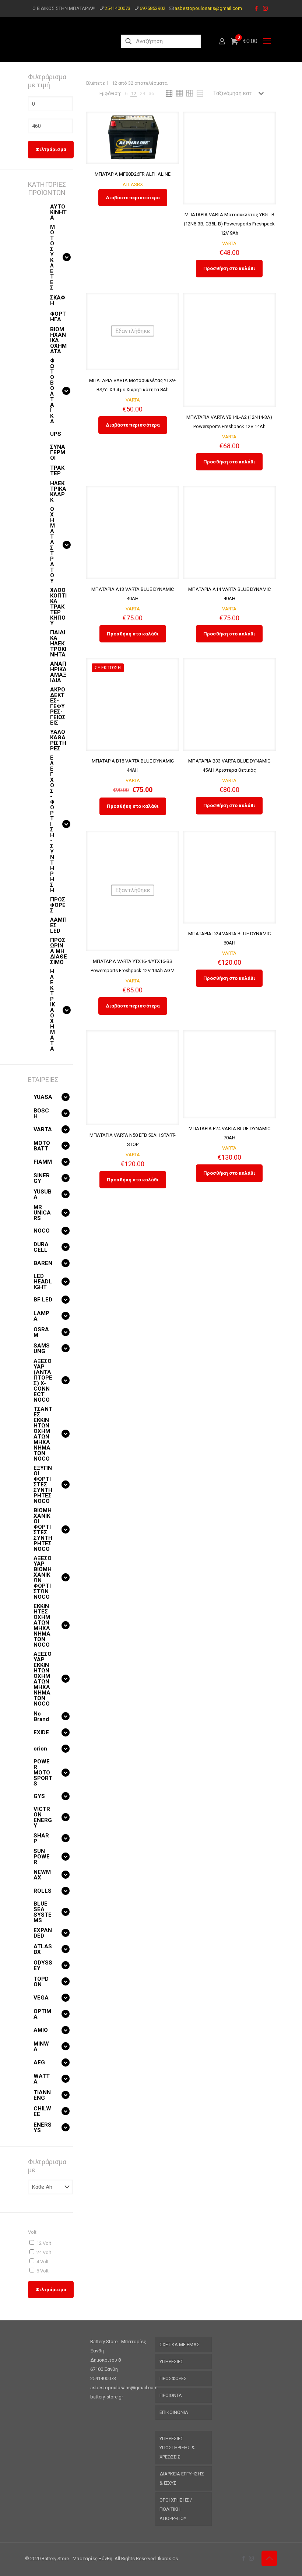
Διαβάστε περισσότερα (133, 198)
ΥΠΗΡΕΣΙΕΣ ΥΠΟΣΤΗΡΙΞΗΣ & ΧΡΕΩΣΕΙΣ (177, 2448)
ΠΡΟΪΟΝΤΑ (171, 2395)
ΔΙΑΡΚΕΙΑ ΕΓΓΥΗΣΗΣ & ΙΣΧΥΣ (182, 2478)
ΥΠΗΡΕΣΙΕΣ (171, 2361)
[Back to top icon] (269, 2558)
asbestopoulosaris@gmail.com (208, 8)
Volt (32, 2232)
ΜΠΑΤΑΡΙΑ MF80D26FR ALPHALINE (133, 174)
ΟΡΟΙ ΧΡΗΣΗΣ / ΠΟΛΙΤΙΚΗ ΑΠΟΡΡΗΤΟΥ (176, 2509)
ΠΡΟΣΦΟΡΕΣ (173, 2378)
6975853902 (152, 8)
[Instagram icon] (265, 8)
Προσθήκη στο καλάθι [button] (229, 268)
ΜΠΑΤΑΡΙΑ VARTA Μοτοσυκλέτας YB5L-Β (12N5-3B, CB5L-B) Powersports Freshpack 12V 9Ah (229, 224)
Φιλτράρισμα (51, 149)
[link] (126, 93)
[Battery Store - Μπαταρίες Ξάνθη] (66, 41)
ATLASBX (133, 184)
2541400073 (117, 8)
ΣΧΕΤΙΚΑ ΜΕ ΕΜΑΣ (180, 2344)
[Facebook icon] (256, 8)
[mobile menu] (267, 41)
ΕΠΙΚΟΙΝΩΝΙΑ (174, 2412)
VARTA (229, 243)
